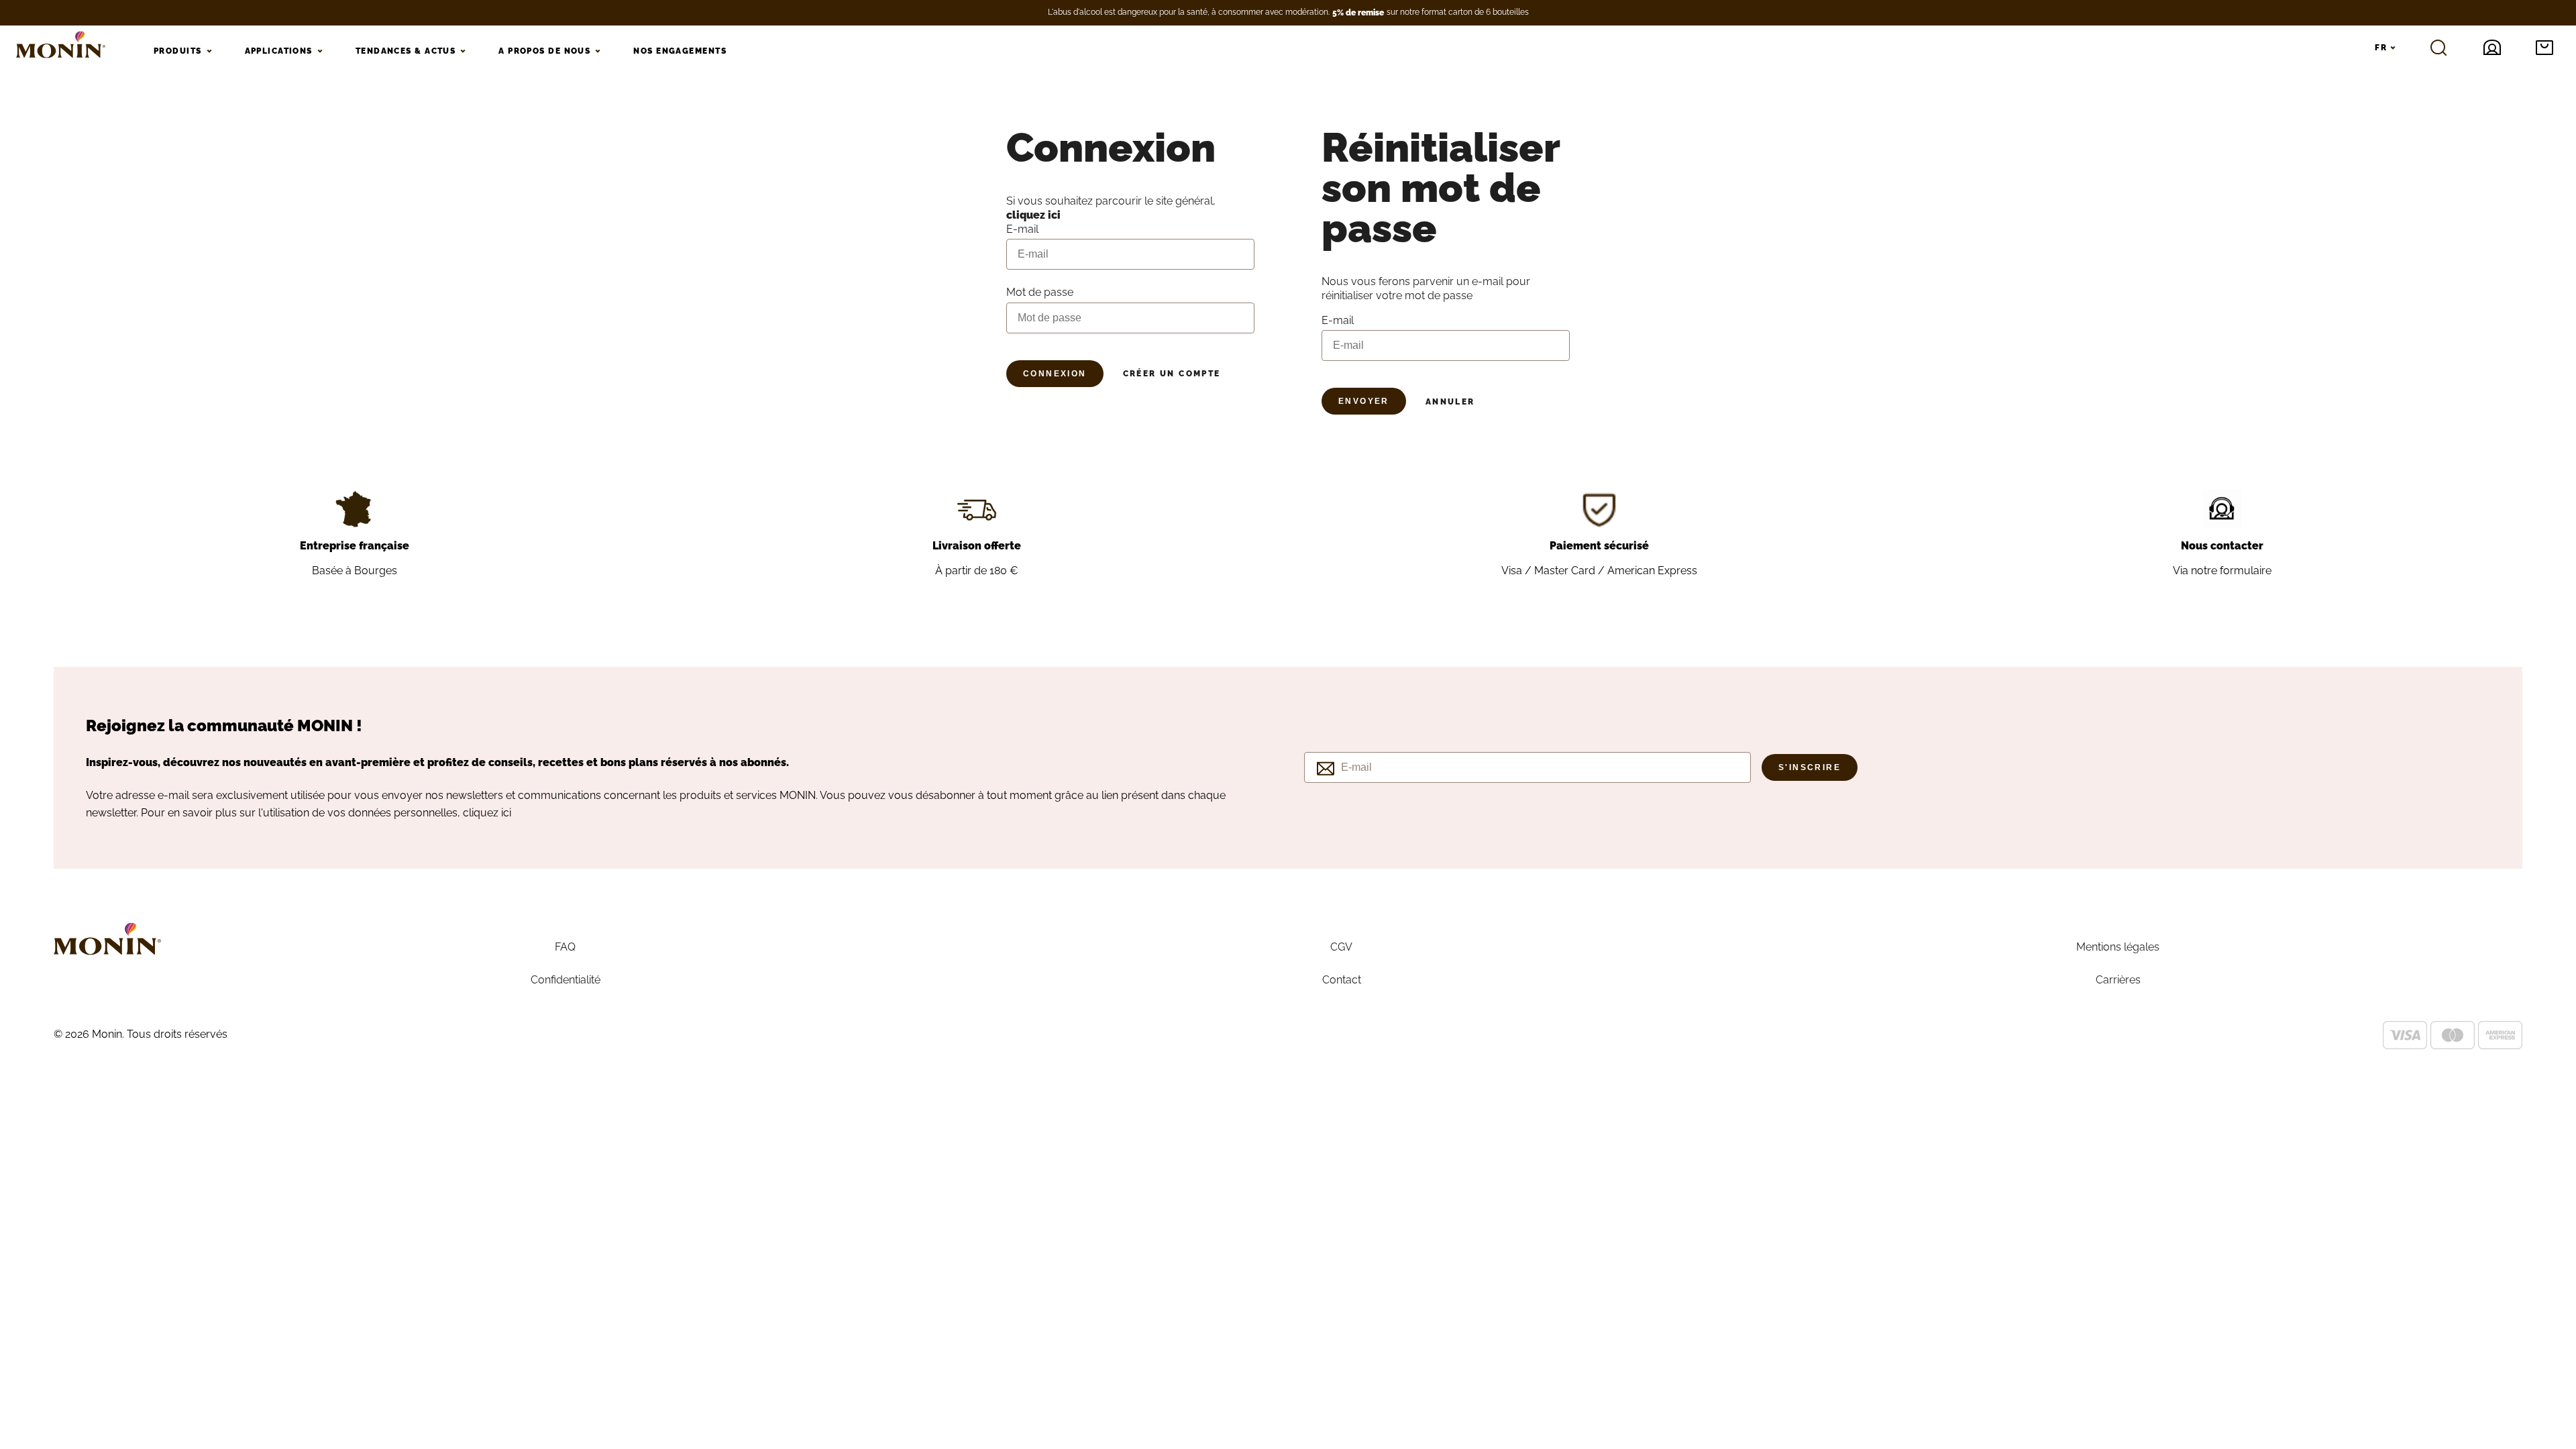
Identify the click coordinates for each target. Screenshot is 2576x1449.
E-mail (1338, 320)
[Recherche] (2438, 48)
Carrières (2118, 980)
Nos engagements (680, 51)
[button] (2544, 48)
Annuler (1450, 402)
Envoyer (1364, 401)
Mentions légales (2118, 947)
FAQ (565, 947)
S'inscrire (1810, 767)
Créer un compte (1172, 374)
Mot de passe (1040, 292)
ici (506, 813)
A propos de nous (544, 51)
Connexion (1055, 374)
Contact (1342, 980)
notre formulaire (2231, 571)
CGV (1341, 947)
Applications (279, 51)
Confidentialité (566, 980)
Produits (178, 51)
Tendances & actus (406, 51)
